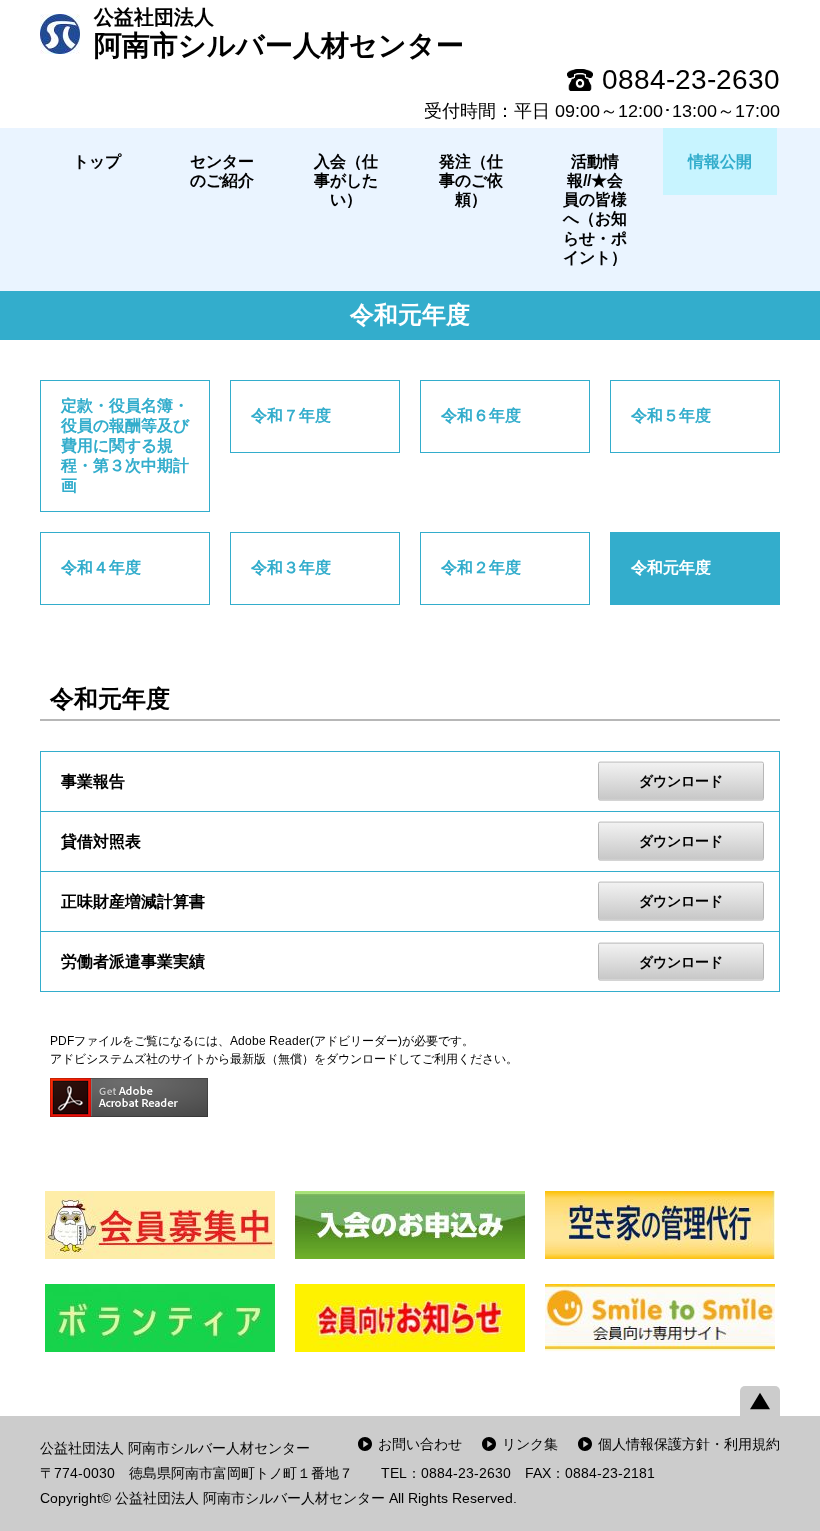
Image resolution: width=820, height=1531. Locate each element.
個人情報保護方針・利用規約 (689, 1444)
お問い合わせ (420, 1444)
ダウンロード (681, 781)
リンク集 (530, 1444)
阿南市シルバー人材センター (279, 33)
